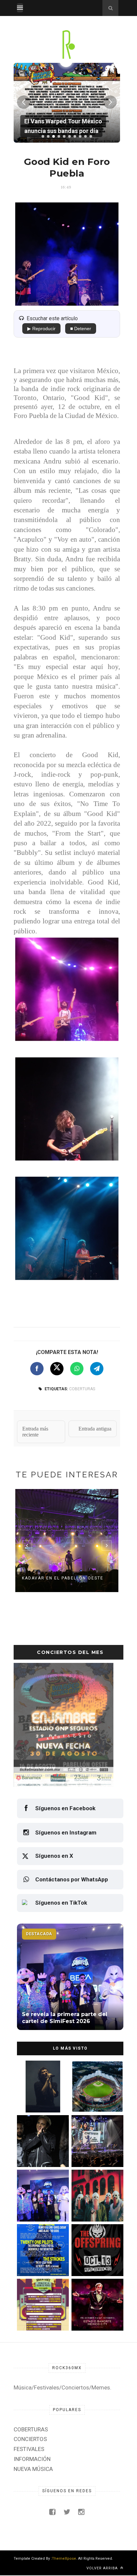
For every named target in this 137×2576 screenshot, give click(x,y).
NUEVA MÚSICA (33, 2469)
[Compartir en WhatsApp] (77, 1369)
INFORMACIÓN (32, 2459)
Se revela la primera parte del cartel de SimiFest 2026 (38, 2207)
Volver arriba (103, 2568)
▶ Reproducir (41, 329)
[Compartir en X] (57, 1369)
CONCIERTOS (30, 2439)
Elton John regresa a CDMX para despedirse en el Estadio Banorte (96, 2316)
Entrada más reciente (35, 1432)
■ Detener (81, 329)
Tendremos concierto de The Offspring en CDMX (95, 2262)
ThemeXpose (64, 2559)
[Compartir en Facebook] (37, 1369)
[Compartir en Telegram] (97, 1369)
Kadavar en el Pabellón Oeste (63, 1578)
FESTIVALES (29, 2449)
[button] (43, 136)
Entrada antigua (95, 1429)
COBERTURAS (82, 1389)
